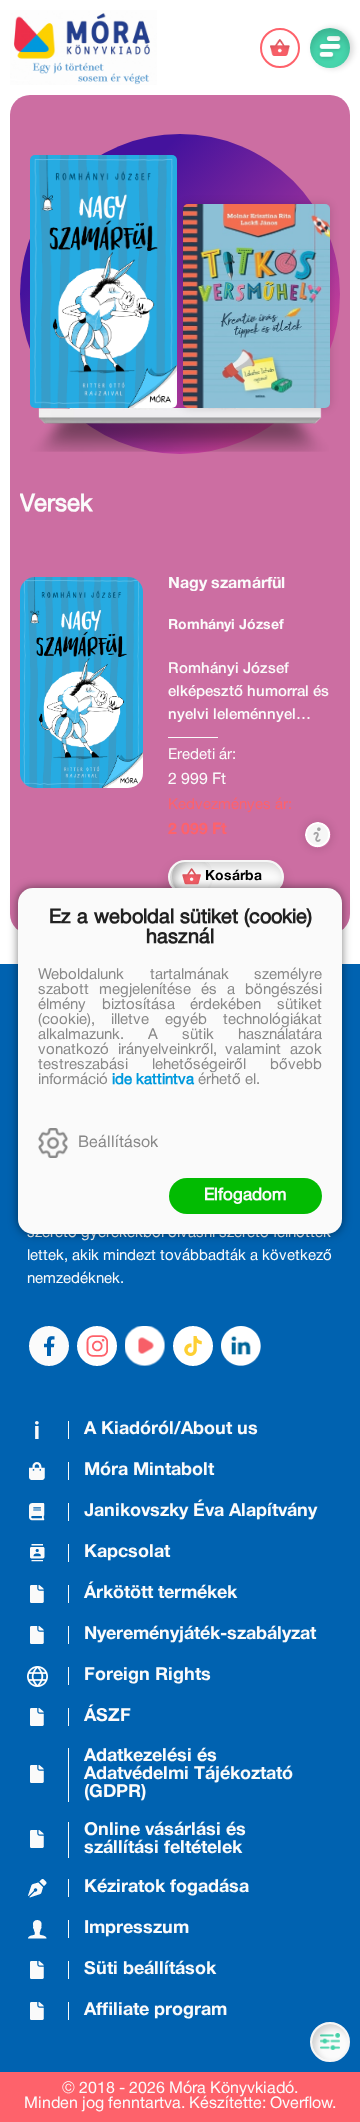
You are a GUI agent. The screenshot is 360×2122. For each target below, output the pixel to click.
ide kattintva (153, 1080)
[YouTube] (145, 1346)
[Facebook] (49, 1346)
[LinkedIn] (241, 1346)
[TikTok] (193, 1346)
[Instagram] (97, 1346)
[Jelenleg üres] (280, 48)
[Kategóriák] (330, 2042)
